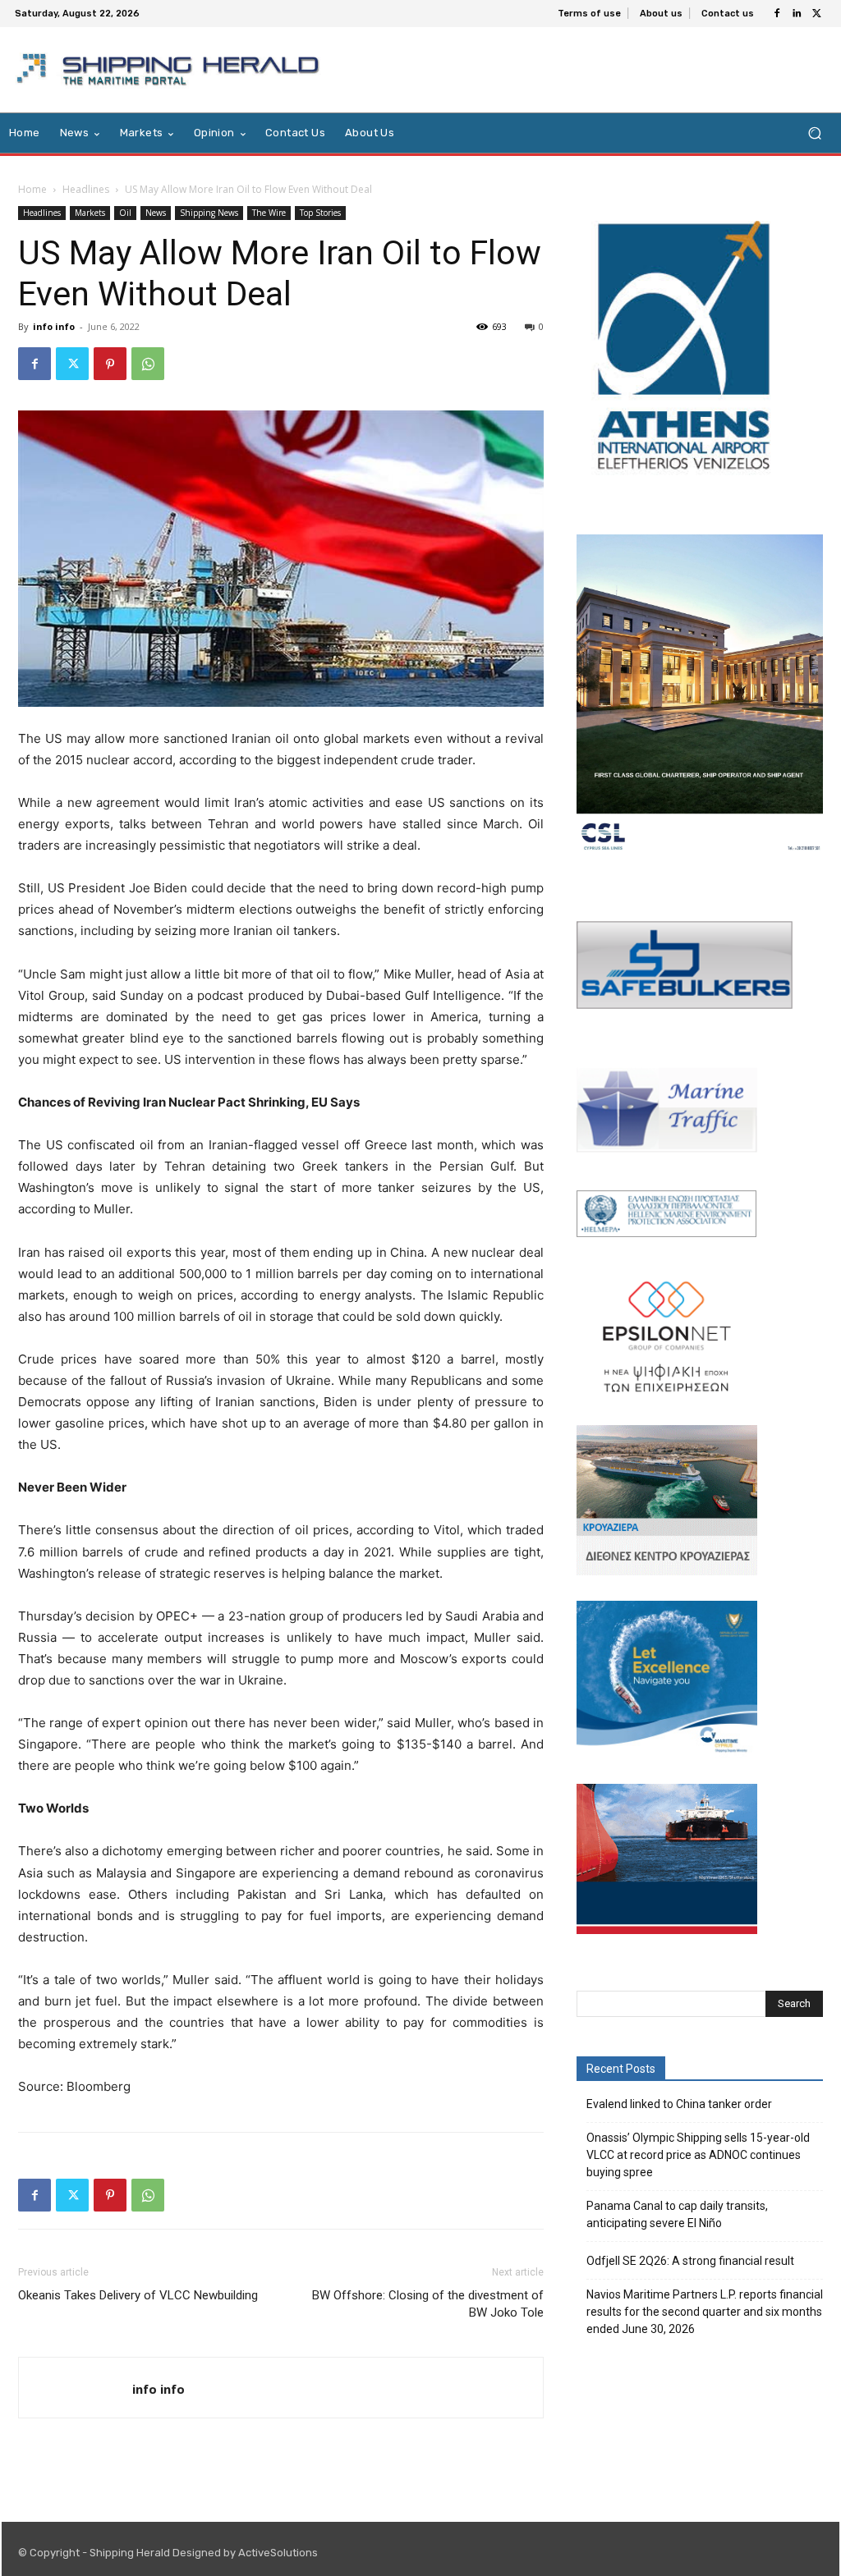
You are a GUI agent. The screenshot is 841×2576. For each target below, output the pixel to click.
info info (54, 326)
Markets (90, 213)
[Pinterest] (110, 364)
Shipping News (209, 213)
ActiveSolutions (278, 2553)
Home (32, 189)
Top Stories (320, 213)
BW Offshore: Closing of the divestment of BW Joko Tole (428, 2304)
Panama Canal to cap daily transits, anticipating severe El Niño (677, 2214)
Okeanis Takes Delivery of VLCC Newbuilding (138, 2295)
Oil (125, 213)
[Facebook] (777, 14)
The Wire (269, 213)
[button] (814, 133)
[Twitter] (816, 14)
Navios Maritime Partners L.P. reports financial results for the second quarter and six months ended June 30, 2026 (705, 2312)
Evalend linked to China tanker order (679, 2104)
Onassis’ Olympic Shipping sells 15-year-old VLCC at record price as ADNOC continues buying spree (698, 2155)
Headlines (86, 189)
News (156, 213)
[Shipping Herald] (171, 70)
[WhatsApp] (148, 364)
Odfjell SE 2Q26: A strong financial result (690, 2261)
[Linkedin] (797, 14)
